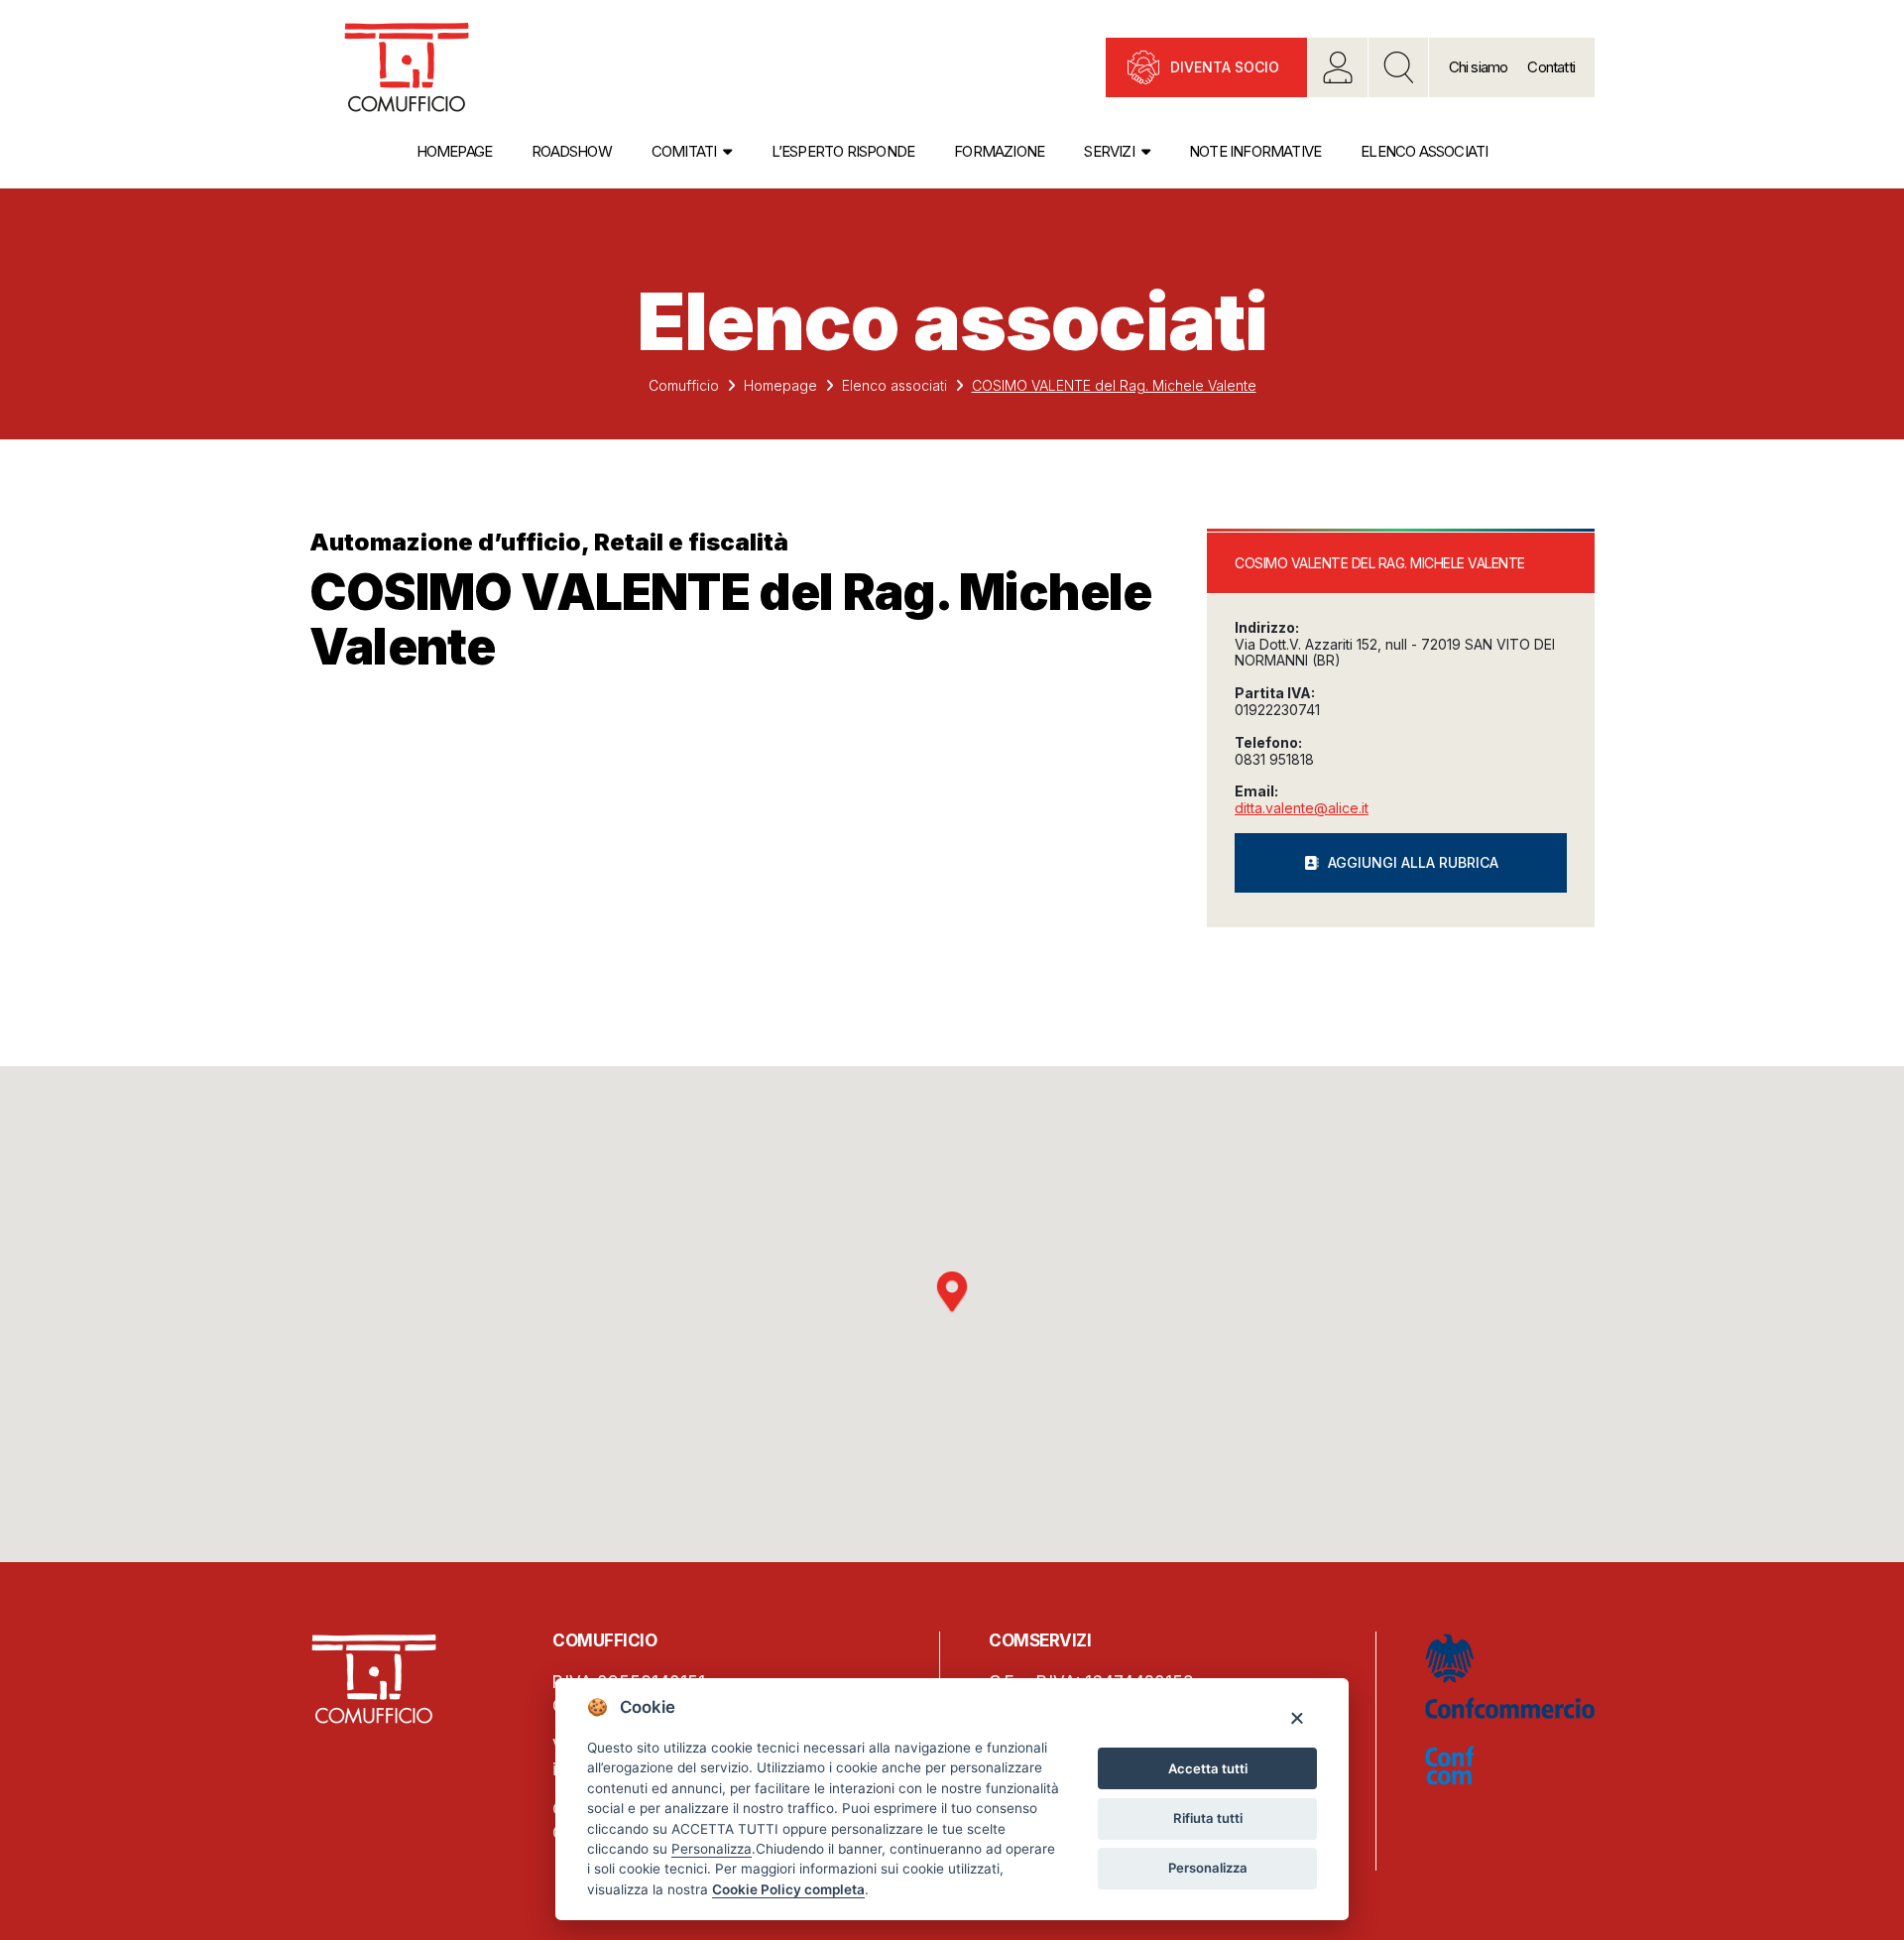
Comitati (684, 151)
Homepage (455, 151)
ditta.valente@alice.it (1302, 808)
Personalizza (1208, 1868)
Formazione (999, 151)
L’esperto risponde (843, 151)
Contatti (1551, 67)
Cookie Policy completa (788, 1889)
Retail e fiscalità (691, 542)
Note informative (1255, 151)
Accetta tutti (1208, 1768)
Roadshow (572, 151)
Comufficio (684, 385)
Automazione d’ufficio (445, 542)
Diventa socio (1225, 67)
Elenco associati (1424, 151)
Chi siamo (1479, 67)
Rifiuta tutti (1208, 1818)
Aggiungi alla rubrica (1413, 862)
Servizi (1109, 151)
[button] (952, 1292)
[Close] (1297, 1717)
